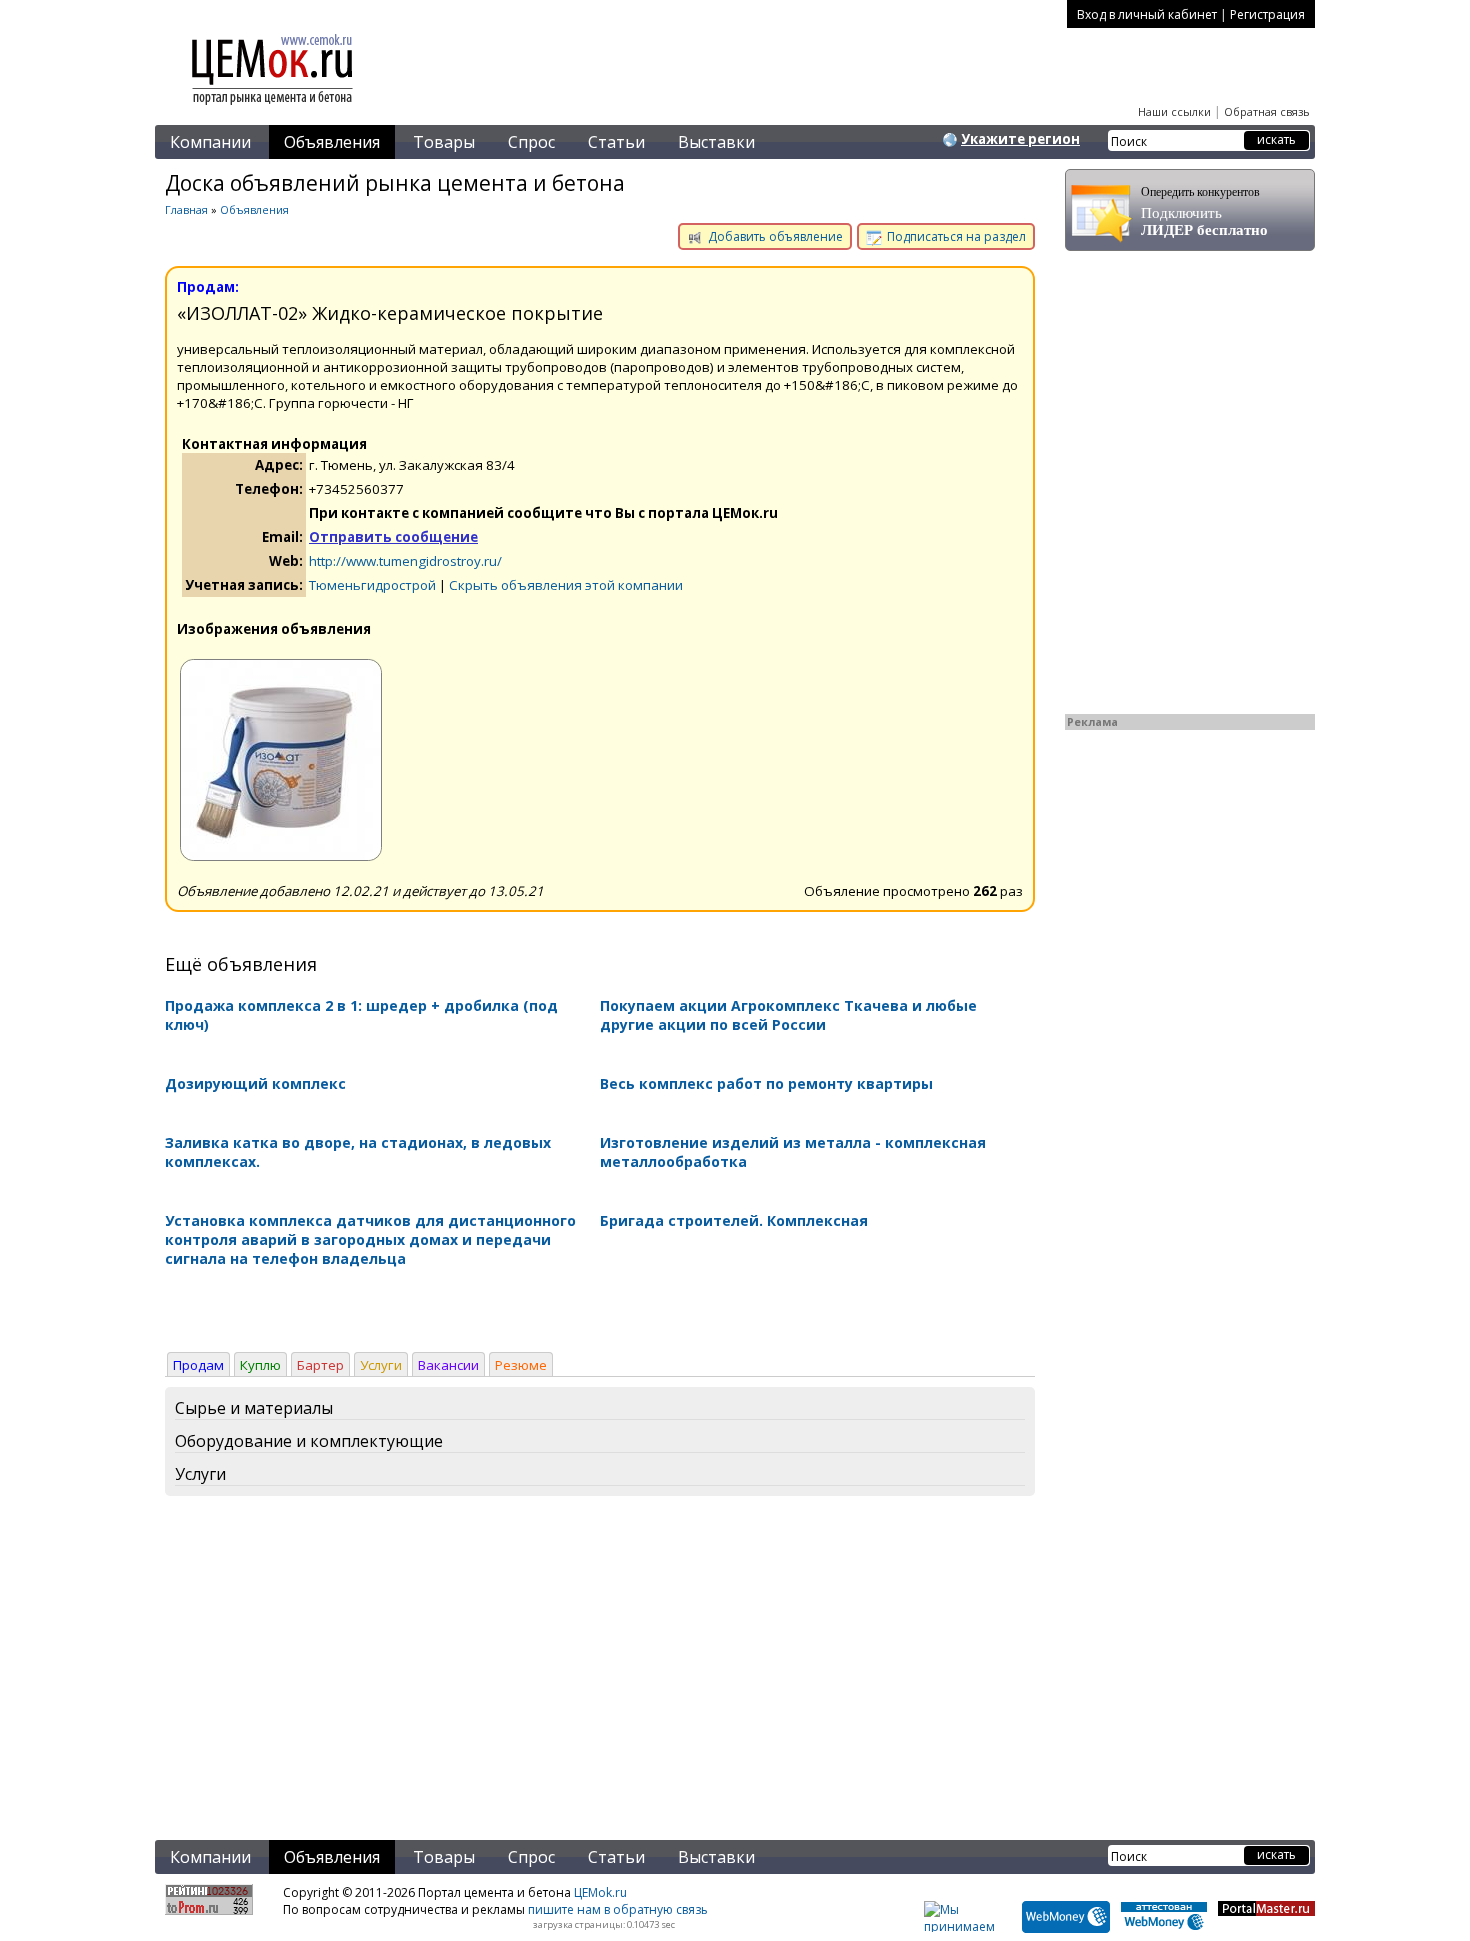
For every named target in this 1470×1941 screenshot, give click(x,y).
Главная (186, 209)
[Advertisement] (600, 1672)
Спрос (531, 142)
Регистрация (1267, 14)
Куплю (260, 1365)
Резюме (521, 1365)
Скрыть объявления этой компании (566, 585)
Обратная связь (1267, 111)
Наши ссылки (1174, 111)
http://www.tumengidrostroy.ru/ (405, 561)
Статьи (616, 142)
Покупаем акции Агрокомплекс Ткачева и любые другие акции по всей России (788, 1015)
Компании (210, 142)
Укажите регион (1020, 139)
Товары (444, 142)
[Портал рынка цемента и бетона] (273, 107)
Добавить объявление (774, 236)
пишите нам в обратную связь (618, 1909)
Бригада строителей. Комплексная (734, 1220)
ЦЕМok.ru (600, 1892)
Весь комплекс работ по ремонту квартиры (766, 1083)
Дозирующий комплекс (255, 1083)
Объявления (332, 142)
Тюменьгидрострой (372, 585)
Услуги (381, 1365)
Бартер (320, 1365)
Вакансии (448, 1365)
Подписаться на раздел (955, 236)
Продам (198, 1365)
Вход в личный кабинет (1147, 14)
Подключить (1204, 211)
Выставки (716, 142)
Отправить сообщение (393, 537)
